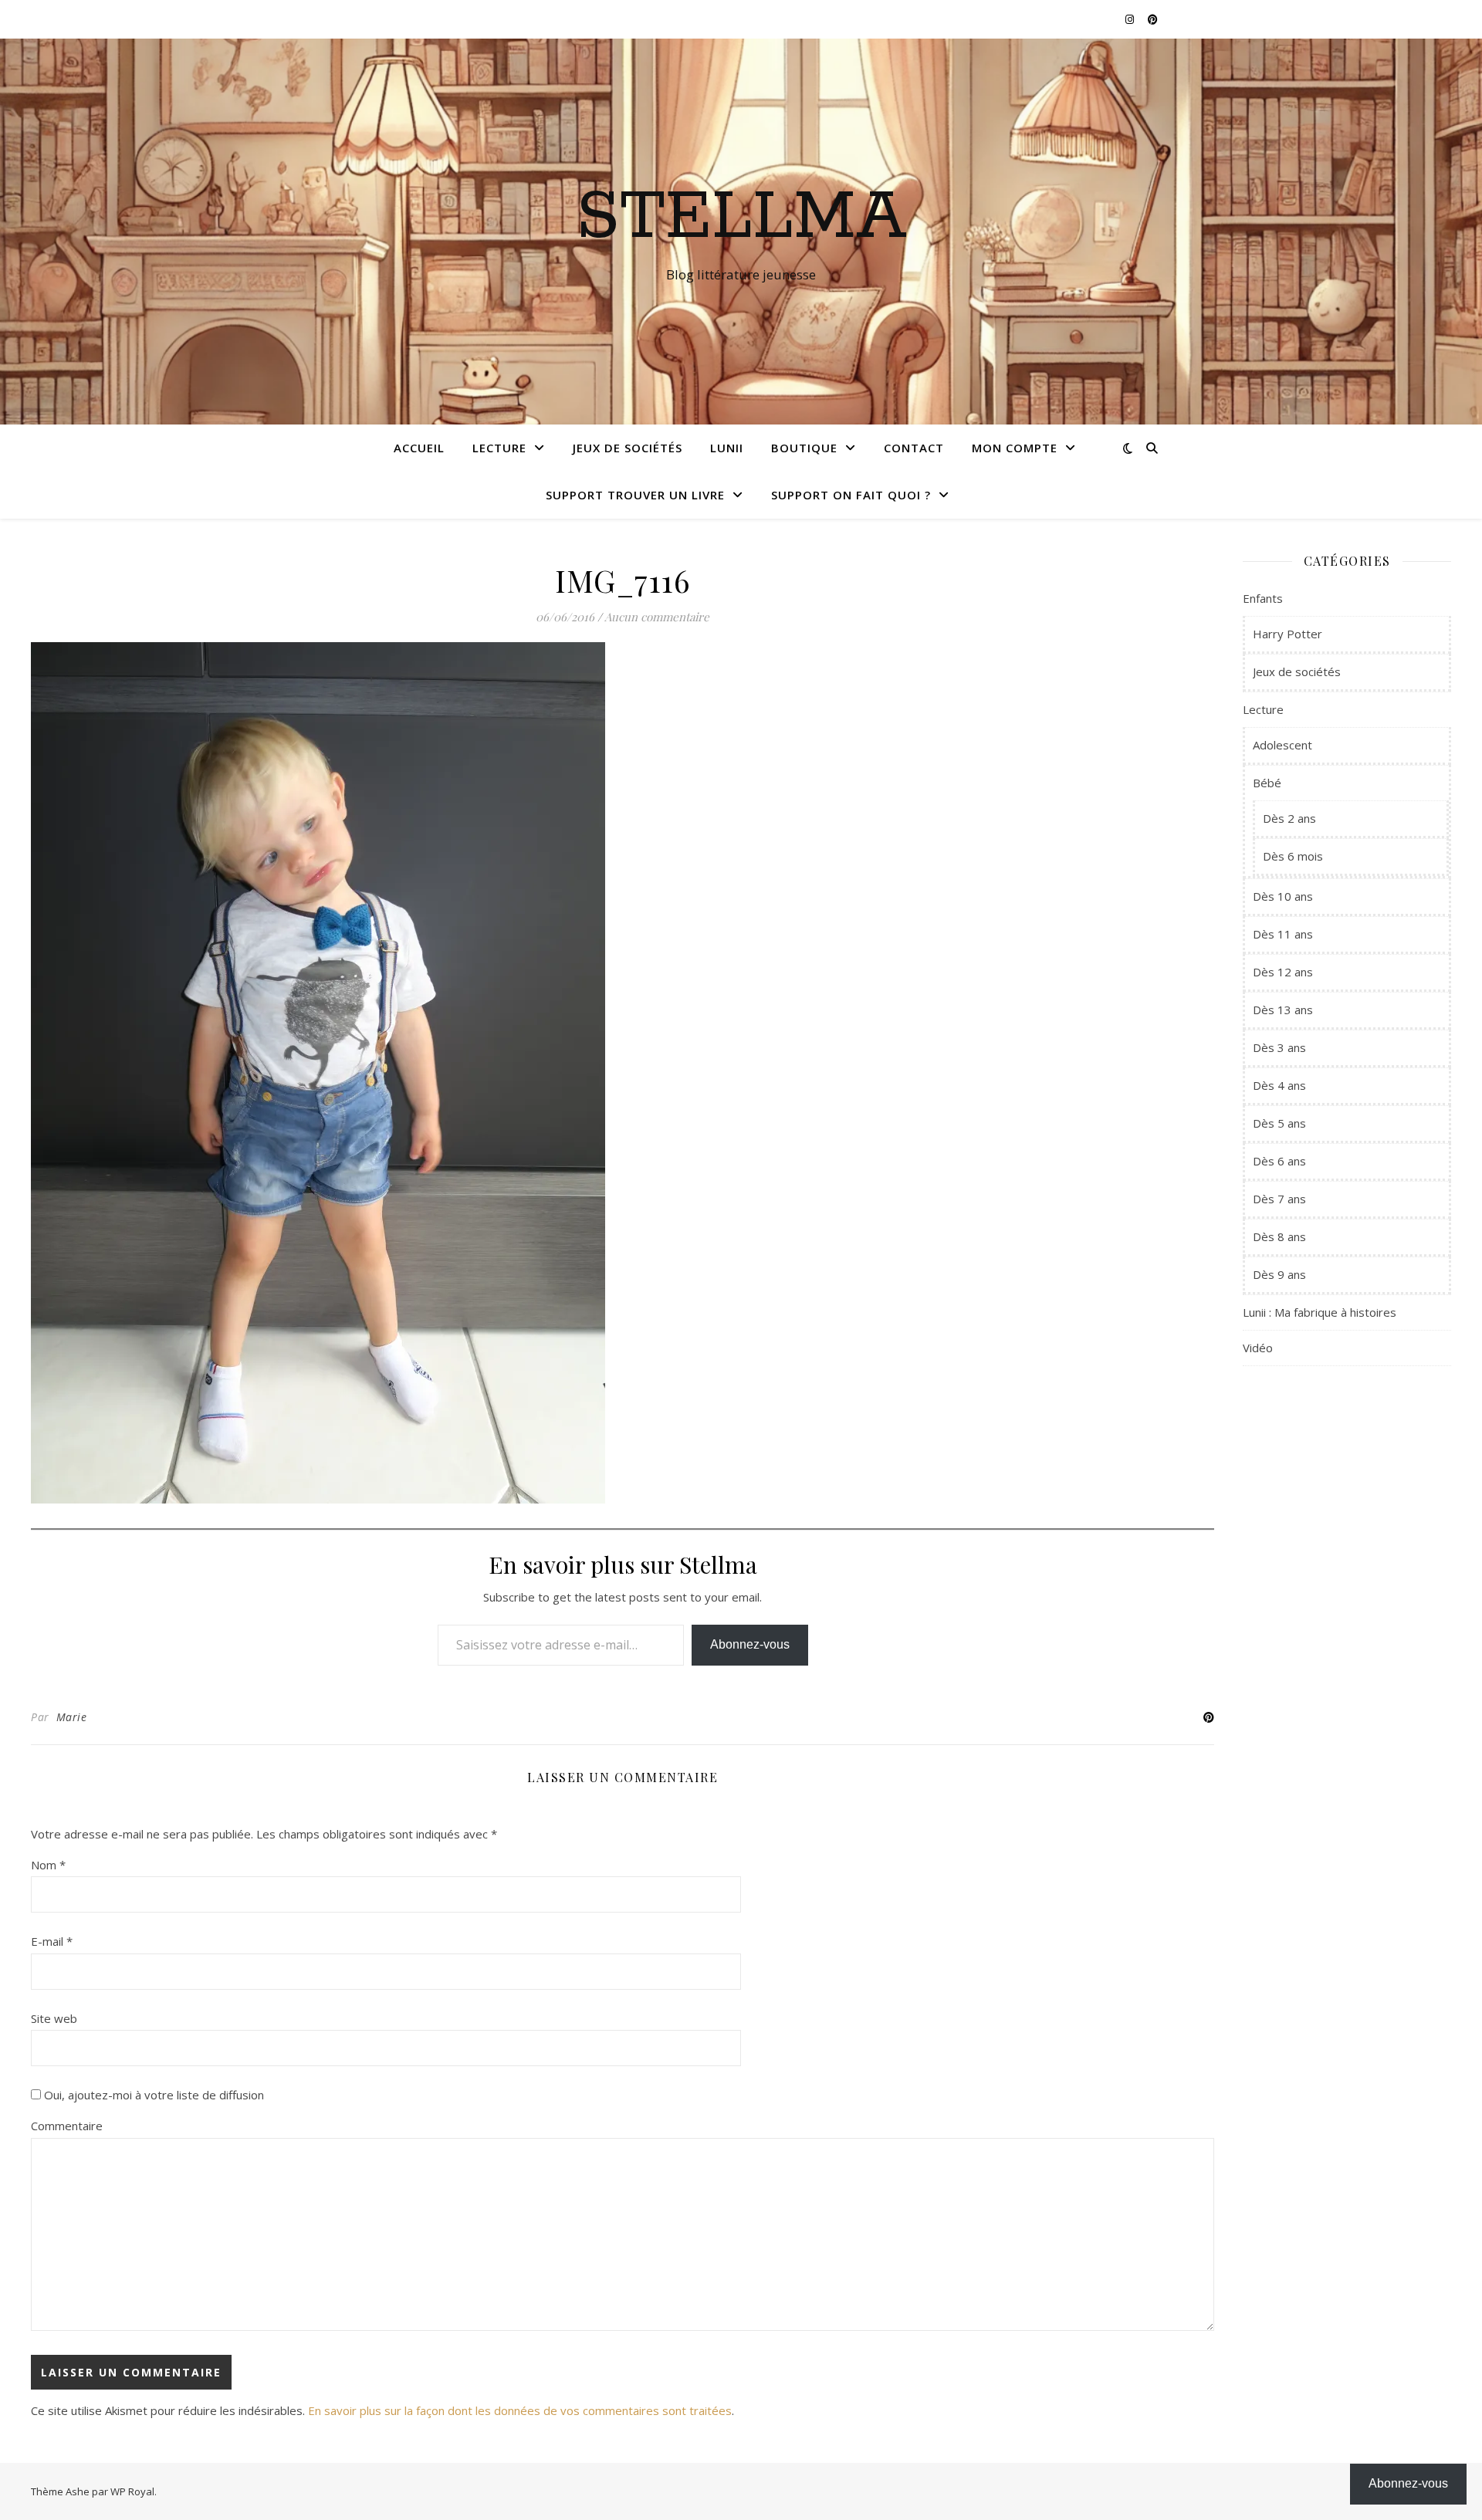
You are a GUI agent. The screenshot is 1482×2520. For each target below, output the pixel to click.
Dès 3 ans (1279, 1047)
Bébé (1267, 783)
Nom (48, 1865)
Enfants (1263, 598)
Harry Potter (1287, 634)
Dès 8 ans (1279, 1236)
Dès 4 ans (1279, 1085)
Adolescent (1282, 745)
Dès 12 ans (1283, 972)
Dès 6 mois (1293, 856)
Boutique (804, 448)
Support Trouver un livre (635, 495)
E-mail (52, 1941)
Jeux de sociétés (628, 448)
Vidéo (1258, 1348)
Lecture (499, 448)
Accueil (419, 448)
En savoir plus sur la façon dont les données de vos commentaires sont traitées (520, 2410)
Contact (914, 448)
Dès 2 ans (1289, 818)
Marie (72, 1717)
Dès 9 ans (1279, 1274)
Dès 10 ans (1283, 896)
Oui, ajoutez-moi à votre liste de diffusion (152, 2095)
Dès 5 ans (1279, 1123)
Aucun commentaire (657, 617)
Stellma (741, 218)
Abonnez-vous (750, 1644)
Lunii (727, 448)
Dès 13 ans (1283, 1010)
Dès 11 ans (1283, 934)
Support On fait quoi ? (851, 495)
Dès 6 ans (1279, 1161)
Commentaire (67, 2126)
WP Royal (132, 2491)
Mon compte (1015, 448)
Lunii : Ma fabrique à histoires (1320, 1312)
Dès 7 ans (1279, 1199)
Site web (54, 2018)
